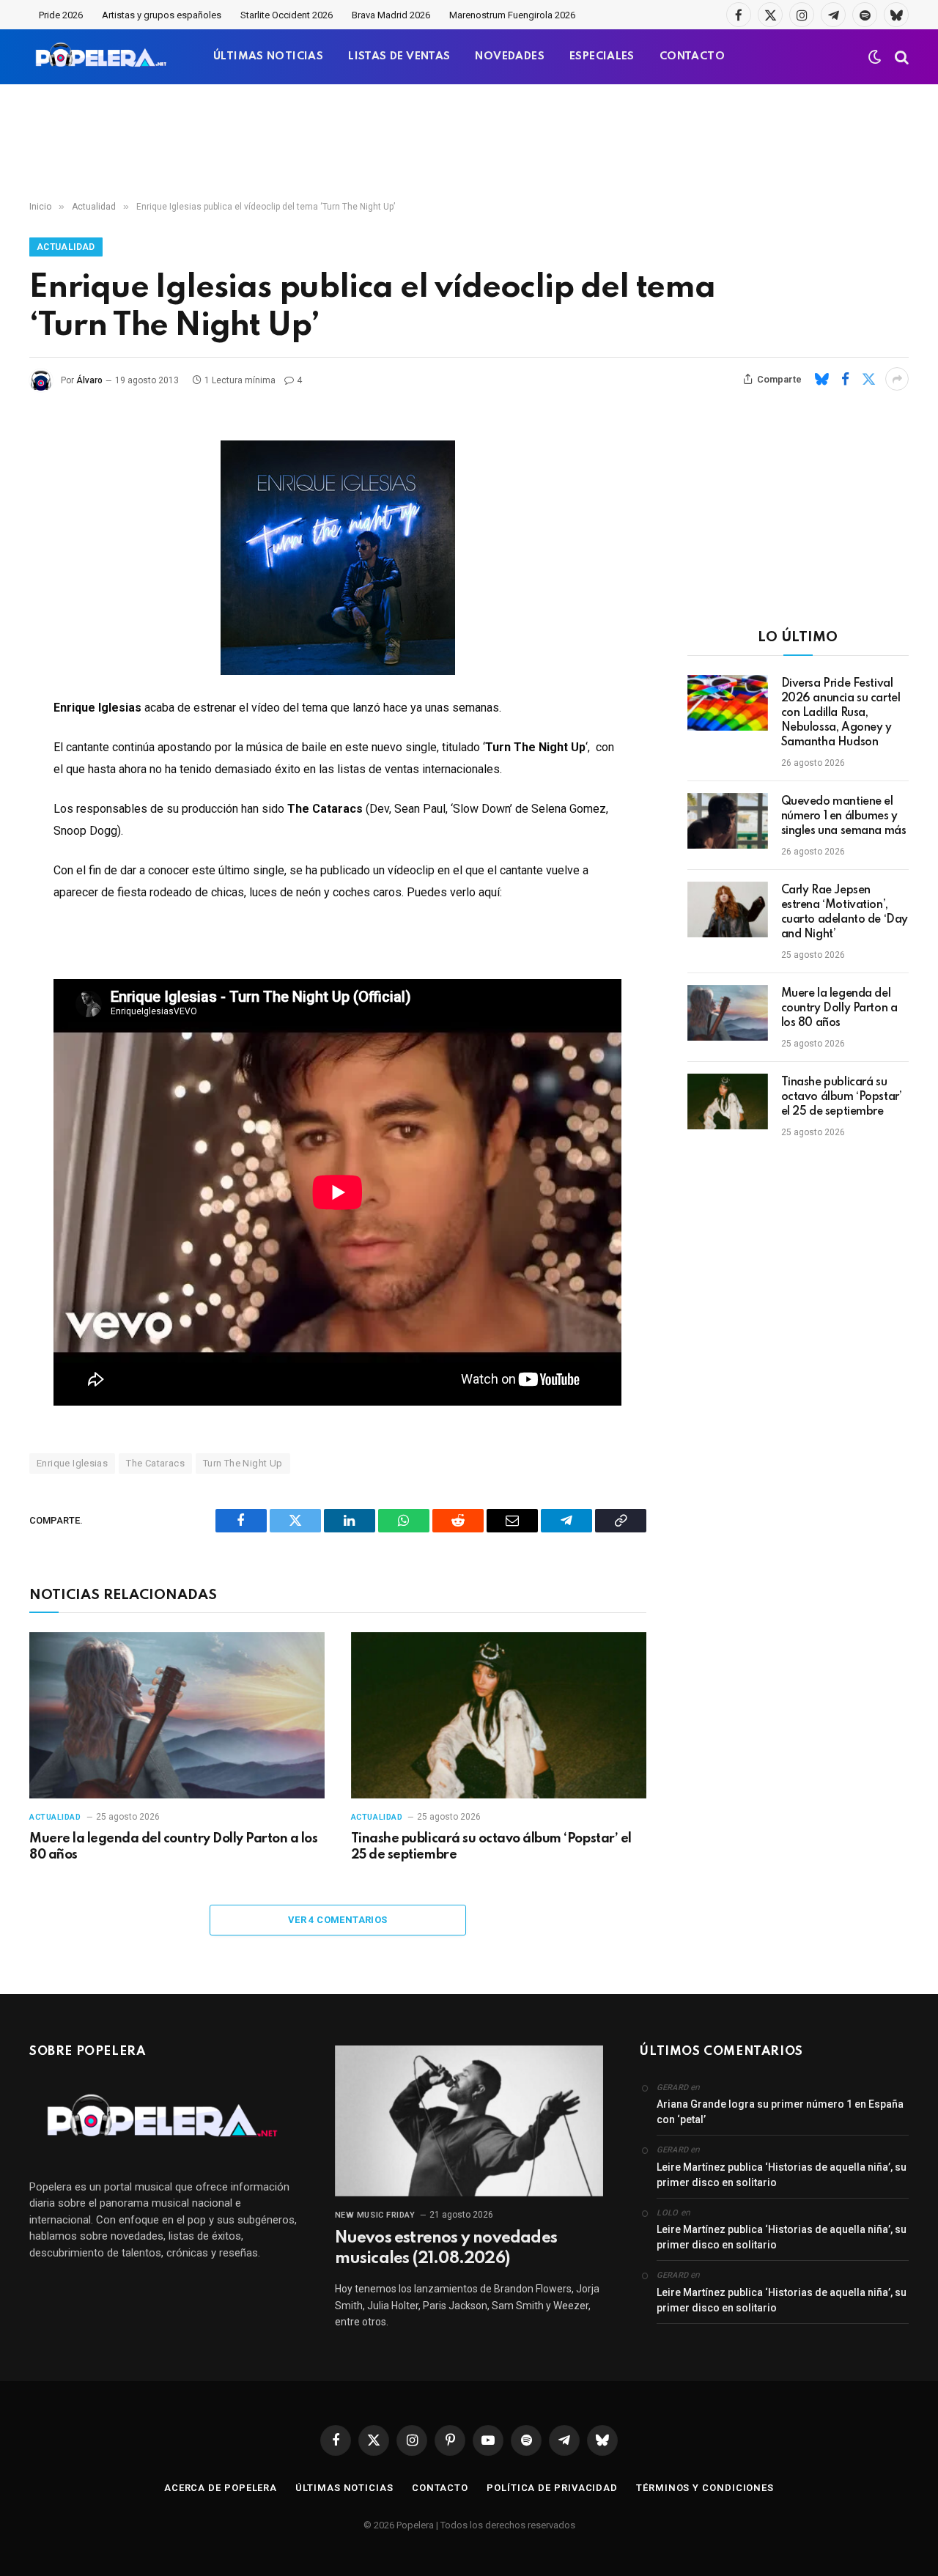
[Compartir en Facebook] (845, 379)
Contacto (440, 2488)
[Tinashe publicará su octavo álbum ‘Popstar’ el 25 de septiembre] (499, 1715)
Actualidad (66, 247)
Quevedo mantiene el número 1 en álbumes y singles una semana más (844, 816)
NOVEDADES (510, 56)
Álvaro (89, 380)
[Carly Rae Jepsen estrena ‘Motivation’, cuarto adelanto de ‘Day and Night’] (728, 909)
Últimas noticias (344, 2488)
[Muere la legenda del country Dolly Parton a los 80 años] (177, 1715)
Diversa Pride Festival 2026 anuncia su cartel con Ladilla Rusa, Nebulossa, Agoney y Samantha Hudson (841, 713)
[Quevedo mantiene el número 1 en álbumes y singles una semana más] (728, 821)
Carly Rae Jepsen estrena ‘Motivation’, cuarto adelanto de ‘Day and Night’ (845, 912)
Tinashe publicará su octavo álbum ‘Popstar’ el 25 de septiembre (491, 1847)
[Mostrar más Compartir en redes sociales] (897, 379)
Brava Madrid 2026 (391, 15)
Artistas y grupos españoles (162, 15)
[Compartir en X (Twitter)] (868, 379)
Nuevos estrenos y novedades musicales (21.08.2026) (446, 2248)
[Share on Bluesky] (821, 379)
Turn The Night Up (243, 1463)
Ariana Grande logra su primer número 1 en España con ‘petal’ (780, 2112)
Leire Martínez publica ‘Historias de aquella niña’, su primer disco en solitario (782, 2175)
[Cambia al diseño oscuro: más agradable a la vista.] (875, 57)
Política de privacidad (552, 2488)
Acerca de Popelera (221, 2488)
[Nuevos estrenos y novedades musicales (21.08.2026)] (469, 2121)
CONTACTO (692, 56)
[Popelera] (102, 57)
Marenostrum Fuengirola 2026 (512, 15)
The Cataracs (155, 1463)
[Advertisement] (469, 143)
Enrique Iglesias (72, 1463)
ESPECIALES (602, 56)
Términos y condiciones (705, 2488)
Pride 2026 (61, 15)
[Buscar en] (900, 57)
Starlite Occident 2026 (287, 15)
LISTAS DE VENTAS (399, 56)
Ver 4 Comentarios (338, 1920)
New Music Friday (375, 2215)
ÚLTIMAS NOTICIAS (268, 56)
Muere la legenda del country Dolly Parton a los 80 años (173, 1847)
